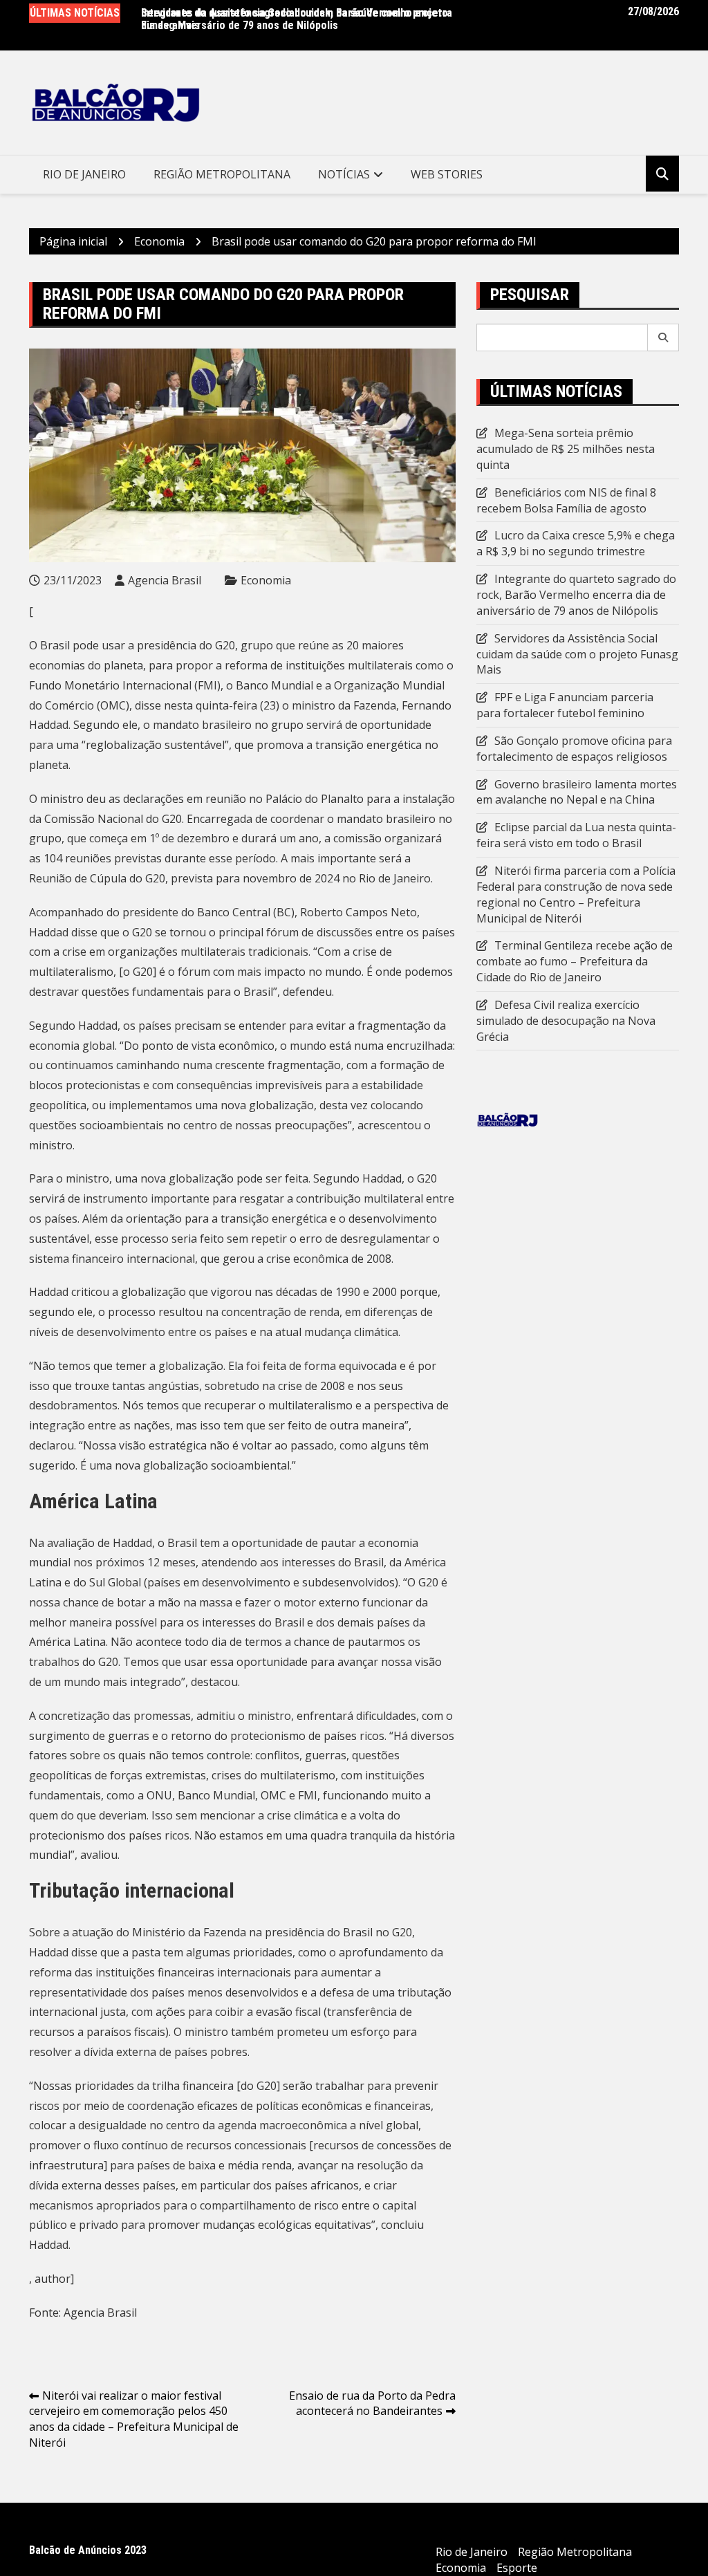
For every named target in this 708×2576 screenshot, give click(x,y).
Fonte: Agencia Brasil (83, 2313)
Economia (266, 580)
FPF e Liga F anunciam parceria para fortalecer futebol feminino (565, 705)
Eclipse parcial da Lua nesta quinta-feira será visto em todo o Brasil (576, 835)
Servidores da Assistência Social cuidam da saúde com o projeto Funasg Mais (577, 654)
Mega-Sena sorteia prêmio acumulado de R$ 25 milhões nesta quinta (566, 449)
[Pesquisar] (663, 337)
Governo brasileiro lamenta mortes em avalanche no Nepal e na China (577, 792)
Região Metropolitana (222, 174)
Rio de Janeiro (84, 174)
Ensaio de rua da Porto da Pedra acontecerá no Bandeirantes (372, 2403)
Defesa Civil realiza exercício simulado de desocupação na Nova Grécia (566, 1021)
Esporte (517, 2568)
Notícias (344, 174)
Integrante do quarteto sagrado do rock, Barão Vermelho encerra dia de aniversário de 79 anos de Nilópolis (297, 19)
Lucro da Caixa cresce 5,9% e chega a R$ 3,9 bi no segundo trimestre (576, 543)
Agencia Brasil (165, 580)
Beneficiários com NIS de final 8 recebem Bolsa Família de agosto (566, 500)
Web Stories (447, 174)
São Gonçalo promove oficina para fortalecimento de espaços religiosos (574, 749)
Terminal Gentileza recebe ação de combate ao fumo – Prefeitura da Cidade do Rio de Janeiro (575, 961)
